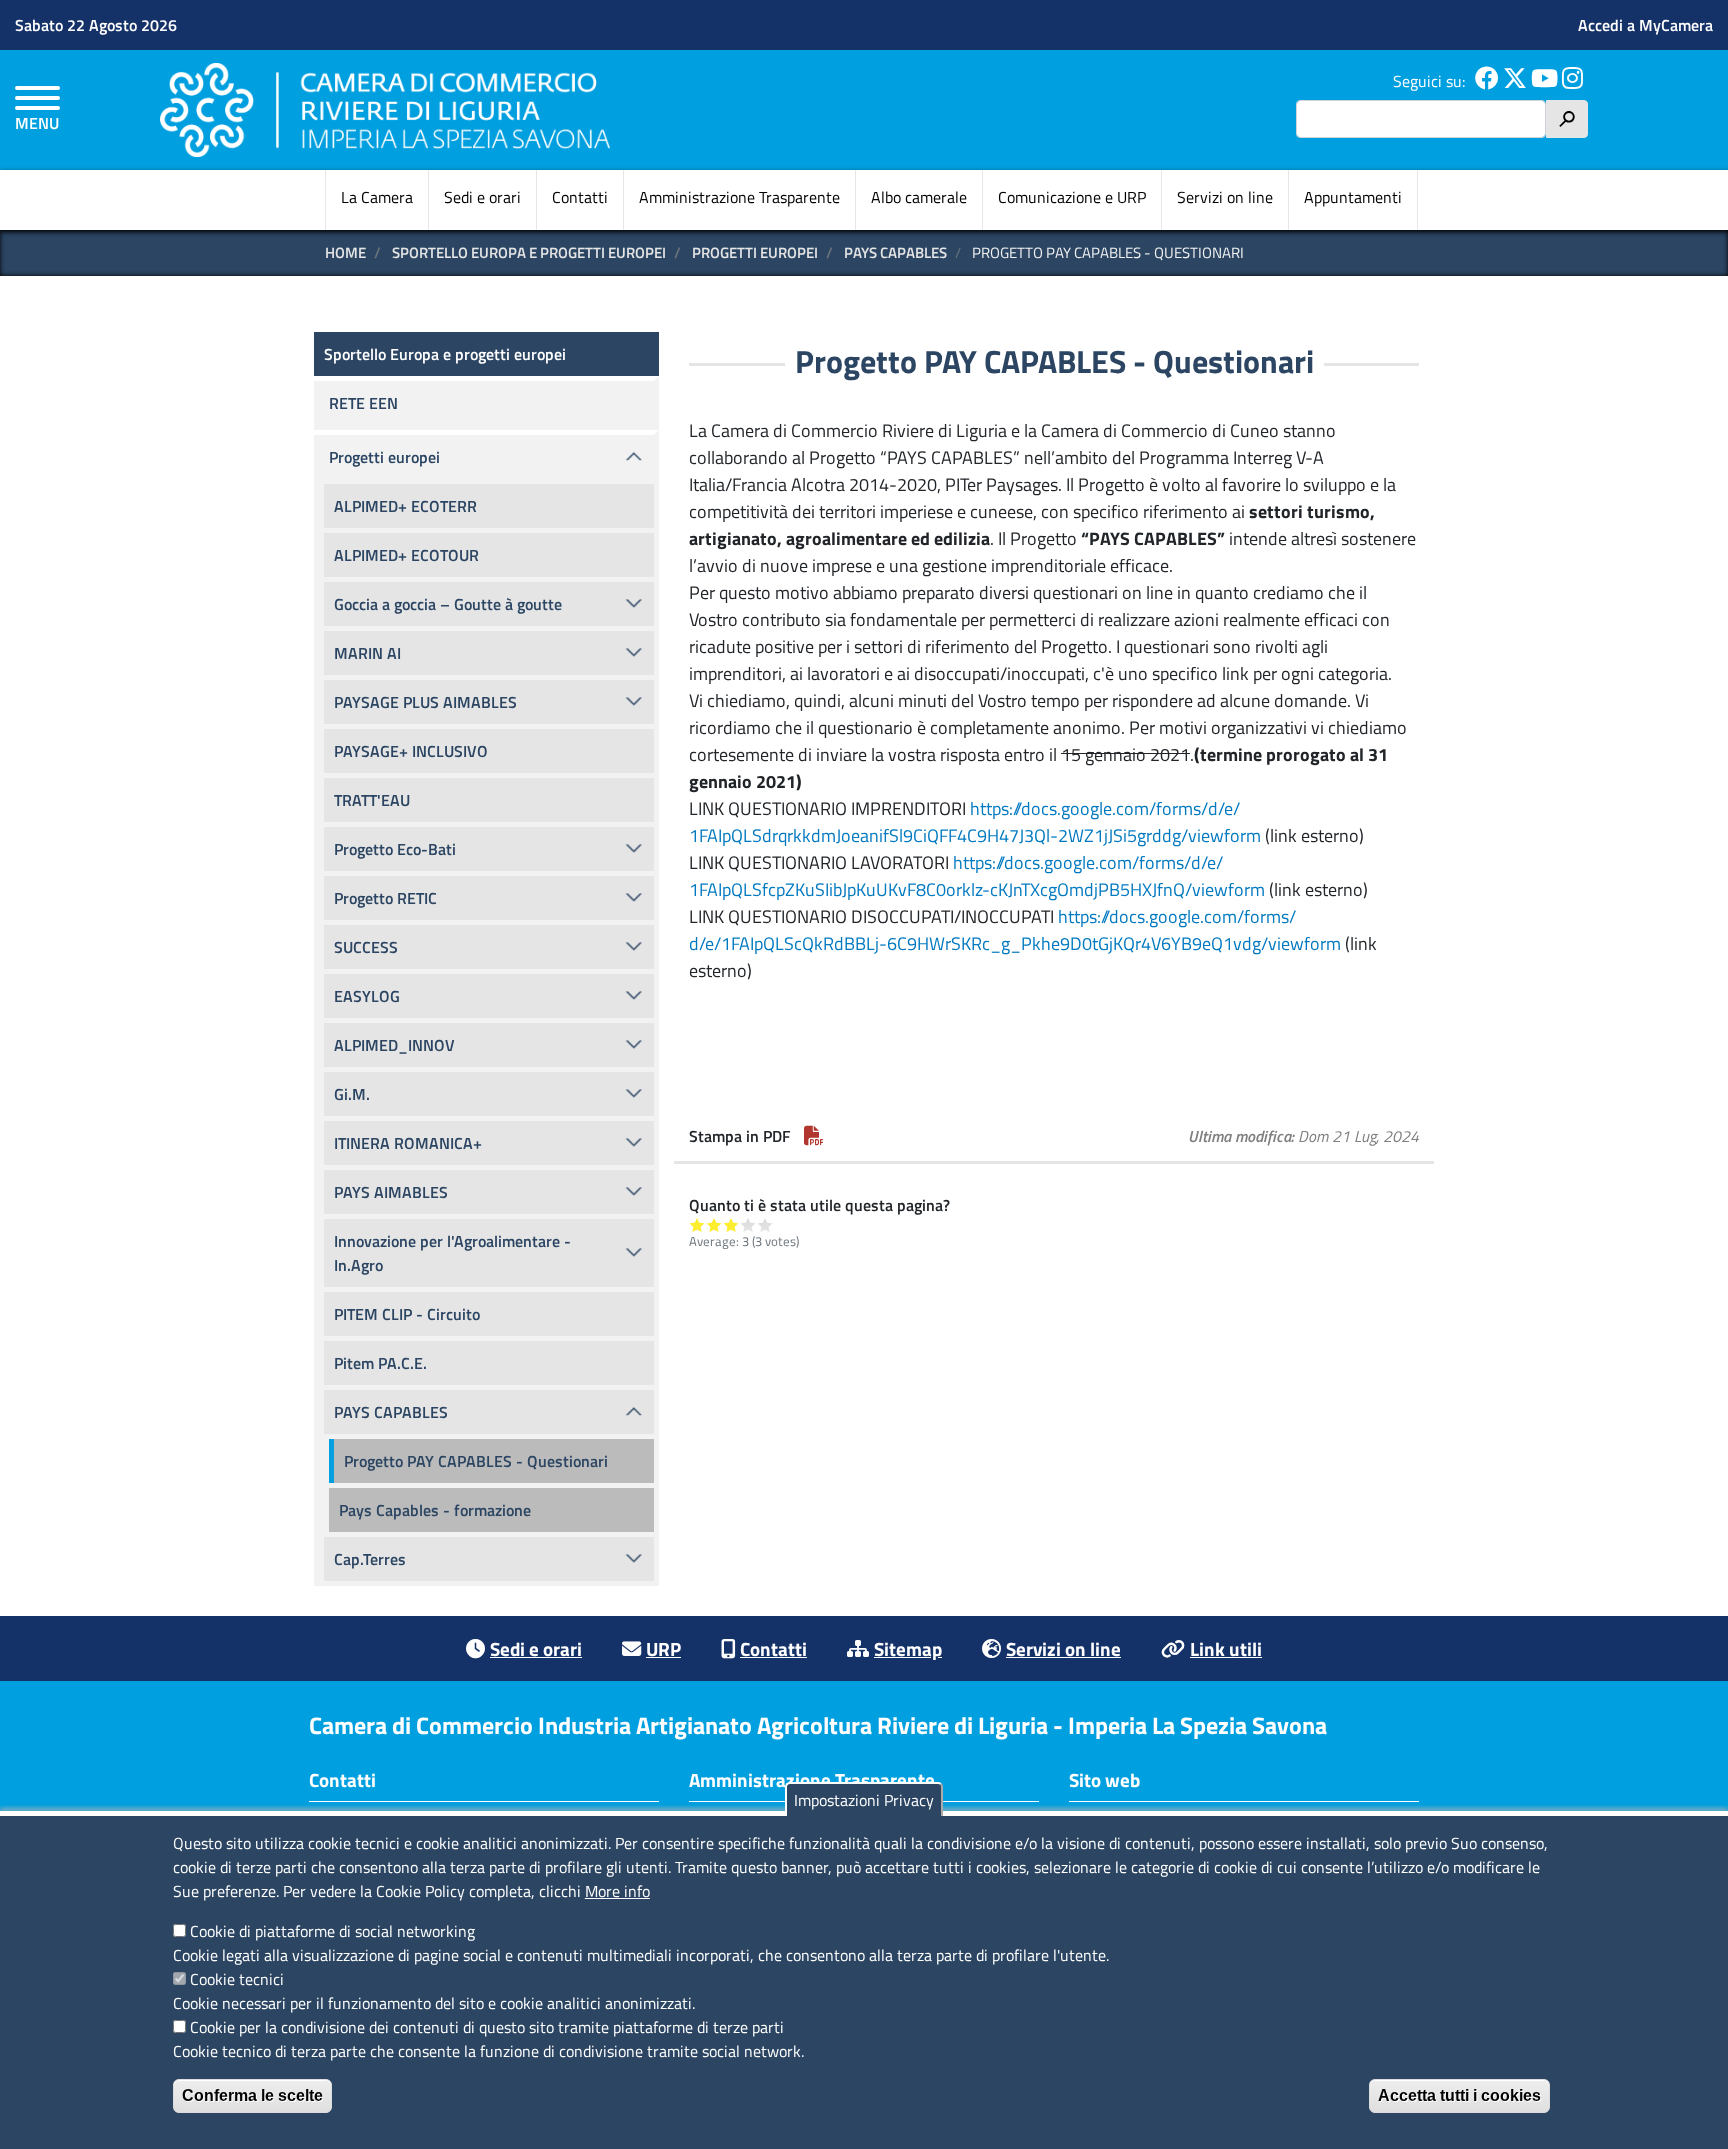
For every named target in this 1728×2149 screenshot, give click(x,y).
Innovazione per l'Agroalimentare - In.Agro (452, 1253)
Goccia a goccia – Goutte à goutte (448, 604)
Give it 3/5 (731, 1224)
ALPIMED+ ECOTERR (405, 506)
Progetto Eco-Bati (395, 849)
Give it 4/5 (748, 1224)
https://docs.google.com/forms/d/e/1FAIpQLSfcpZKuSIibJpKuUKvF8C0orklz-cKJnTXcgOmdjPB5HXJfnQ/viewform (977, 876)
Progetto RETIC (385, 898)
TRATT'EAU (372, 800)
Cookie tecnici (237, 1979)
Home (345, 252)
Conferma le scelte (252, 2095)
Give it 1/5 (697, 1224)
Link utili (1226, 1648)
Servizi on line (1225, 197)
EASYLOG (367, 996)
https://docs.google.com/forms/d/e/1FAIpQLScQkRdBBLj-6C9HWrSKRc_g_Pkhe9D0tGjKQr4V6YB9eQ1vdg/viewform (1015, 930)
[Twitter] (1515, 81)
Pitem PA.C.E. (380, 1363)
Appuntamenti (1353, 197)
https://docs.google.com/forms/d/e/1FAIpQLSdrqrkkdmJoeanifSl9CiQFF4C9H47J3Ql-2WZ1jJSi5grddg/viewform (975, 822)
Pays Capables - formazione (435, 1510)
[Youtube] (1544, 81)
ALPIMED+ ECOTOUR (406, 555)
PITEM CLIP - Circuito (407, 1314)
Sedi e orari (482, 197)
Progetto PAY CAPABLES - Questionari (476, 1461)
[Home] (385, 109)
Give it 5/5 (765, 1224)
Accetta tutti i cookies (1459, 2095)
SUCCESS (366, 947)
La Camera (377, 197)
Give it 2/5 (714, 1224)
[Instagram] (1572, 81)
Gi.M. (352, 1094)
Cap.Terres (370, 1559)
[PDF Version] (814, 1136)
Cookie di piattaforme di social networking (332, 1931)
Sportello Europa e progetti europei (529, 252)
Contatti (580, 197)
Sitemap (908, 1648)
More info (617, 1891)
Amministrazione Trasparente (739, 197)
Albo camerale (919, 197)
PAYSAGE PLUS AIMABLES (425, 702)
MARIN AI (367, 653)
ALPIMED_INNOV (394, 1045)
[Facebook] (1487, 81)
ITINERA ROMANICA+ (408, 1143)
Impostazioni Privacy (864, 1800)
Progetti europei (755, 252)
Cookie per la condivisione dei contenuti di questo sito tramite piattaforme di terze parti (487, 2027)
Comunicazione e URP (1072, 197)
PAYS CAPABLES (895, 252)
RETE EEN (363, 403)
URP (663, 1648)
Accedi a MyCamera (1645, 25)
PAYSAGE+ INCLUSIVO (411, 751)
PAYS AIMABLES (391, 1192)
